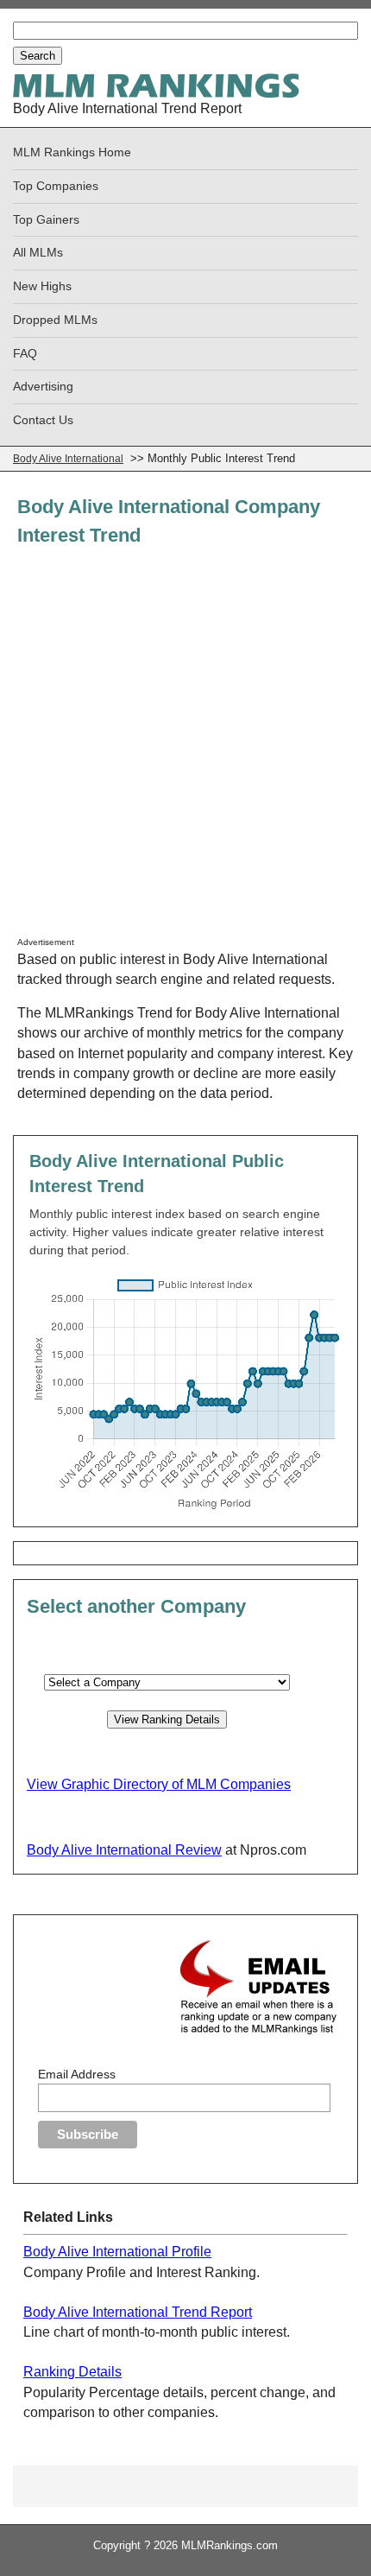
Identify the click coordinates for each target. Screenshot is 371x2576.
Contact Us (43, 420)
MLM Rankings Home (72, 152)
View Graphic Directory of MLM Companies (159, 1784)
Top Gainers (46, 220)
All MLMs (38, 253)
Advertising (43, 387)
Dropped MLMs (55, 320)
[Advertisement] (185, 751)
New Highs (42, 286)
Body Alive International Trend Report (138, 2312)
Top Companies (56, 186)
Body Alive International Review (124, 1850)
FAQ (25, 354)
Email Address (77, 2074)
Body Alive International (68, 459)
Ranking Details (72, 2372)
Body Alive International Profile (117, 2252)
